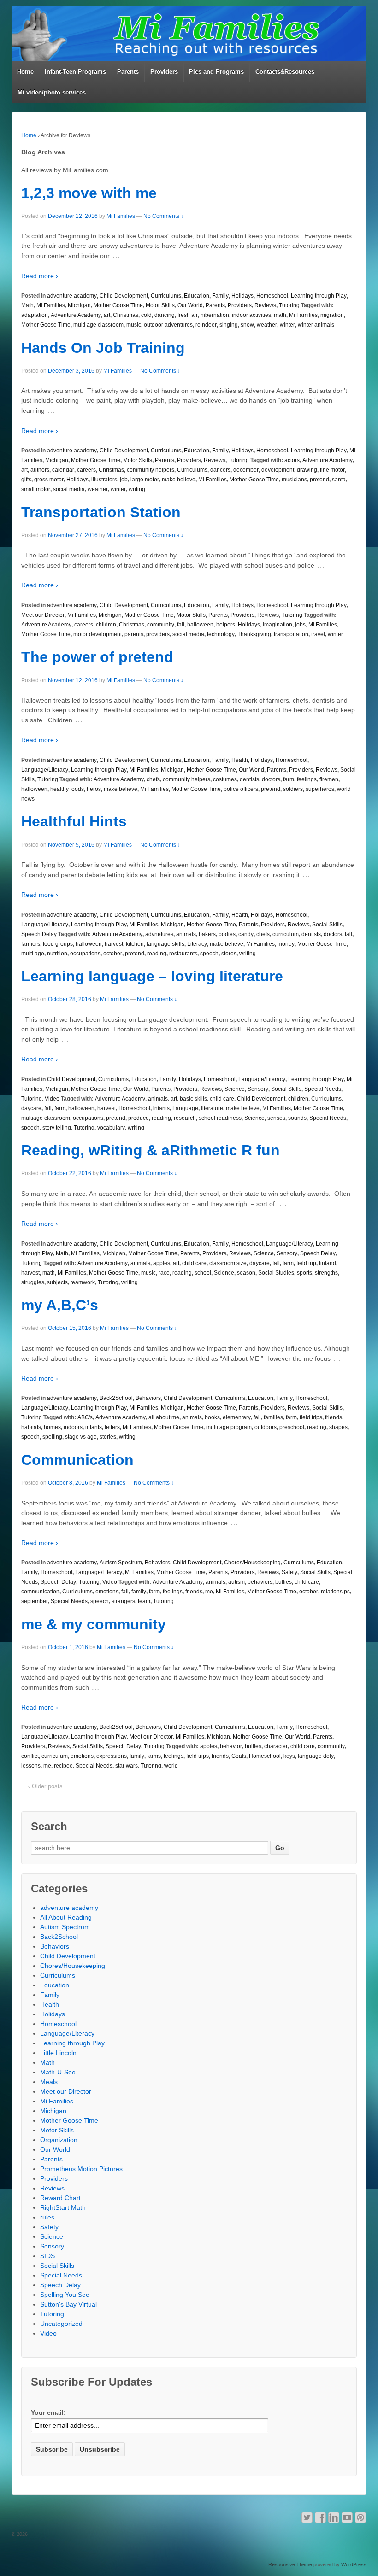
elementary (237, 1417)
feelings (307, 779)
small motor (36, 489)
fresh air (188, 315)
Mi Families (121, 216)
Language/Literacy (45, 770)
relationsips (335, 1592)
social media (69, 489)
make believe (179, 480)
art (107, 315)
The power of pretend (97, 657)
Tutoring (289, 305)
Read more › (40, 276)
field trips (311, 1417)
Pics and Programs (216, 72)
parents (134, 634)
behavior (231, 1746)
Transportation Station (101, 512)
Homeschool (272, 296)
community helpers (151, 470)
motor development (97, 634)
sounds (297, 1118)
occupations (85, 954)
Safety (289, 1572)
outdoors (266, 1427)
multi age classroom (98, 325)
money (286, 944)
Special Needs (323, 1089)
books (212, 1417)
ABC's (85, 1417)
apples (162, 1263)
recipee (63, 1766)
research (185, 1118)
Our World (190, 305)
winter (287, 325)
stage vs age (81, 1437)
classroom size (228, 1263)
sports (304, 1273)
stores (229, 954)
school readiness (220, 1118)
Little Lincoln (58, 2053)
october (113, 954)
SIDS (47, 2256)
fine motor (332, 470)
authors (40, 470)
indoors (73, 1427)
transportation (291, 634)
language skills (165, 944)
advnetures (159, 934)
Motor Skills (160, 305)
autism (236, 1582)
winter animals (316, 325)
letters (112, 1427)
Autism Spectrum (121, 1563)
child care (222, 1099)
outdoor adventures (168, 325)
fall (181, 625)
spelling (52, 1437)
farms (154, 1756)
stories (108, 1437)
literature (212, 1108)
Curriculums (166, 296)
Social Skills (327, 925)
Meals (49, 2082)
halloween (200, 625)
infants (161, 1108)
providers (158, 634)
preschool (292, 1427)
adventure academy (72, 296)
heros (94, 789)
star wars (127, 1766)
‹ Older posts (45, 1786)
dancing (165, 315)
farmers (31, 944)
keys (289, 1756)
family (139, 1592)
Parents (128, 72)
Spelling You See (65, 2295)
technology (221, 634)
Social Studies (276, 1273)
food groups (58, 944)
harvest (114, 944)
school (203, 1273)
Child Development (124, 296)
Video (52, 1099)
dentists (249, 779)
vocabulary (111, 1128)
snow (247, 325)
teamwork (83, 1282)
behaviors (260, 1582)
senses (276, 1118)
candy (246, 934)
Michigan (79, 305)
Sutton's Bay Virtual (68, 2304)
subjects (57, 1282)
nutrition (57, 954)
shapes (338, 1427)
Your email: (48, 2412)
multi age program (229, 1427)
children (106, 625)
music (134, 325)
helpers (226, 625)
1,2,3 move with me (89, 193)
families (273, 1417)
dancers (220, 470)
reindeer (206, 325)
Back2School (116, 1398)
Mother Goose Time (118, 305)
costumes (225, 779)
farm (289, 779)
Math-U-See (58, 2072)
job (124, 480)
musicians (294, 480)
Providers (164, 72)
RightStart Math (63, 2207)
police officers (241, 789)
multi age (33, 954)
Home (25, 72)
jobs (300, 625)
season (246, 1273)
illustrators (104, 480)
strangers (123, 1601)
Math (27, 305)
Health (240, 760)
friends (334, 1417)
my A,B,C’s (60, 1305)
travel (318, 634)
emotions (107, 1592)
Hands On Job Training (103, 348)
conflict (30, 1756)
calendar (63, 470)
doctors (271, 779)
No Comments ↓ (163, 216)
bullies (283, 1582)
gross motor (49, 480)
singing (229, 325)
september (35, 1601)
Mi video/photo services (52, 92)
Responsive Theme (290, 2564)
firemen (329, 779)
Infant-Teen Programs (75, 72)
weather (267, 325)
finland (328, 1263)
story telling (57, 1128)
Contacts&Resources (285, 72)
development (278, 470)
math (280, 315)
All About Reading (66, 1917)
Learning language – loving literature (152, 976)
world (171, 1766)
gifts (26, 480)
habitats (31, 1427)
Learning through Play (319, 296)
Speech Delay (39, 934)
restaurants (183, 954)
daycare (31, 1108)
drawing (307, 470)
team (144, 1601)
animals (186, 934)
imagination (278, 625)
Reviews (265, 305)
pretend (319, 480)
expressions (112, 1756)
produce (139, 1118)
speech (209, 954)
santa (339, 480)
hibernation (215, 315)
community (161, 625)
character (276, 1746)
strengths (326, 1273)
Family (220, 296)
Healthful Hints (74, 821)
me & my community (94, 1624)
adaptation (35, 315)
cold (146, 315)
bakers (207, 934)
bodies (227, 934)
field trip (306, 1263)
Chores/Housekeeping (252, 1563)
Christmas (126, 315)
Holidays (242, 296)
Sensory (258, 1089)
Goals (239, 1756)
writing (137, 489)
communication (40, 1592)
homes (52, 1427)
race (164, 1273)
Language (185, 1108)
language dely (316, 1756)
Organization (59, 2140)
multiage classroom (46, 1118)
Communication (77, 1460)
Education (197, 296)
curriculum (286, 934)
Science (235, 1089)
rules (47, 2217)
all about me (164, 1417)
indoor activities (251, 315)
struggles (33, 1282)
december (246, 470)
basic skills (193, 1099)
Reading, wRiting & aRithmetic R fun (151, 1150)
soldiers (293, 789)
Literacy (197, 944)
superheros (320, 789)
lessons (31, 1766)
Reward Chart (60, 2198)
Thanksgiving (254, 634)
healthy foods (67, 789)
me (209, 1592)
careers (86, 470)
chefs (153, 779)
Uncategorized (61, 2324)
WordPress (354, 2564)
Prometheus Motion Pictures (81, 2169)
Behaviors (148, 1398)
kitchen (135, 944)
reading (157, 954)
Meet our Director (43, 615)
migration (332, 315)
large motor (145, 480)
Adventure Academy (76, 315)
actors (292, 460)
